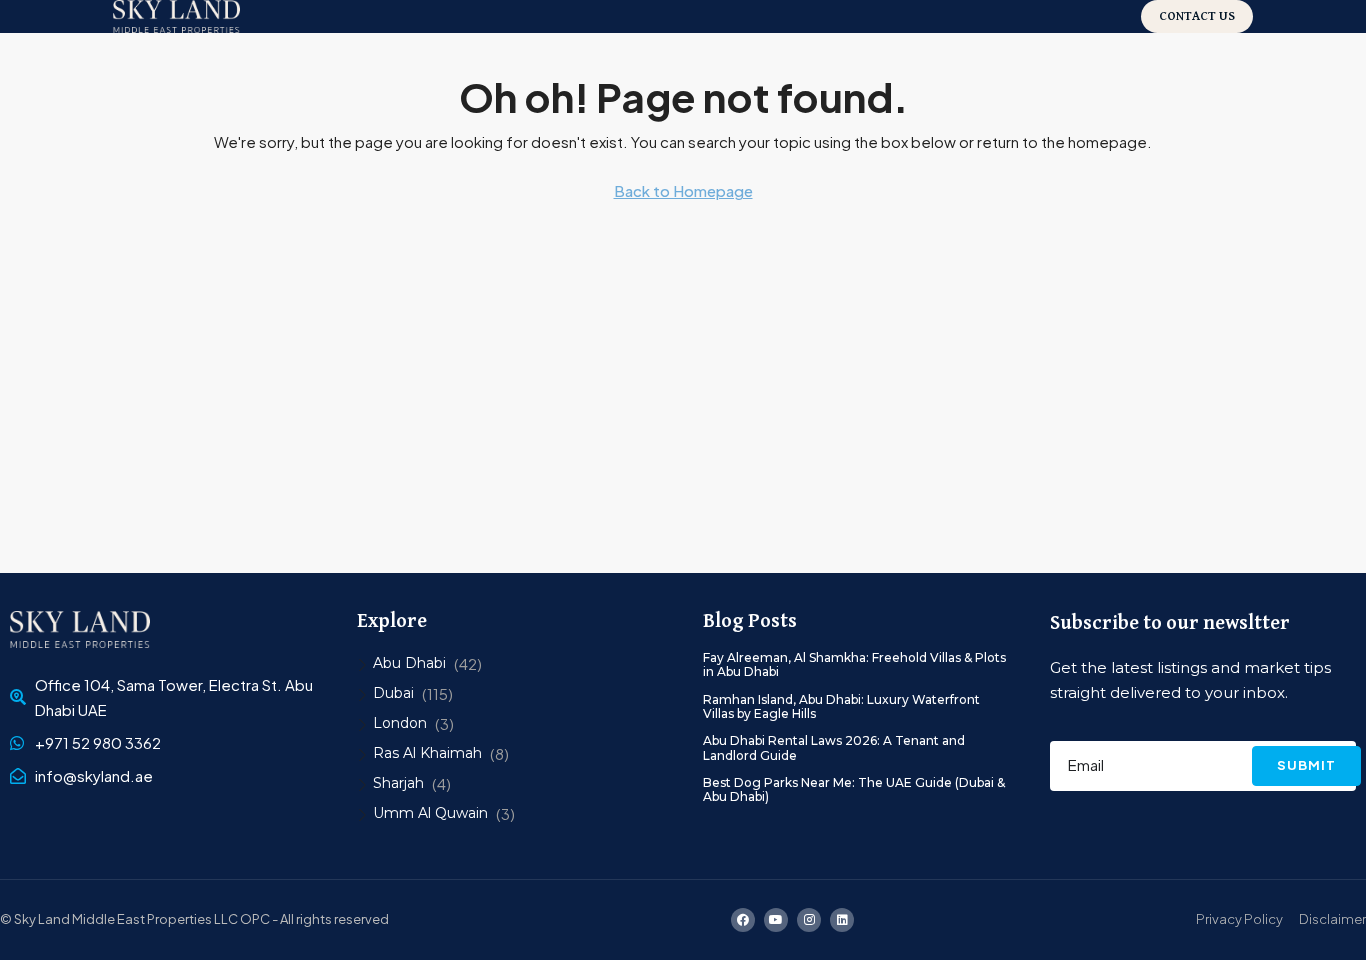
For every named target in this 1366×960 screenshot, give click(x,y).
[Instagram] (809, 920)
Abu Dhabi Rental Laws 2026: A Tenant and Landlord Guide (834, 747)
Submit (1306, 765)
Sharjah (398, 783)
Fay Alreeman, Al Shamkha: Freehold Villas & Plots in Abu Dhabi (854, 664)
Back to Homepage (683, 190)
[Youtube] (776, 920)
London (400, 723)
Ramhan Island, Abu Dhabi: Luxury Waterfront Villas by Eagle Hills (841, 706)
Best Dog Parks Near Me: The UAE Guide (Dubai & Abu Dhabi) (854, 789)
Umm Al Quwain (430, 813)
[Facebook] (743, 920)
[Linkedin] (842, 920)
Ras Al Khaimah (427, 753)
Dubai (393, 693)
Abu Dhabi (409, 663)
